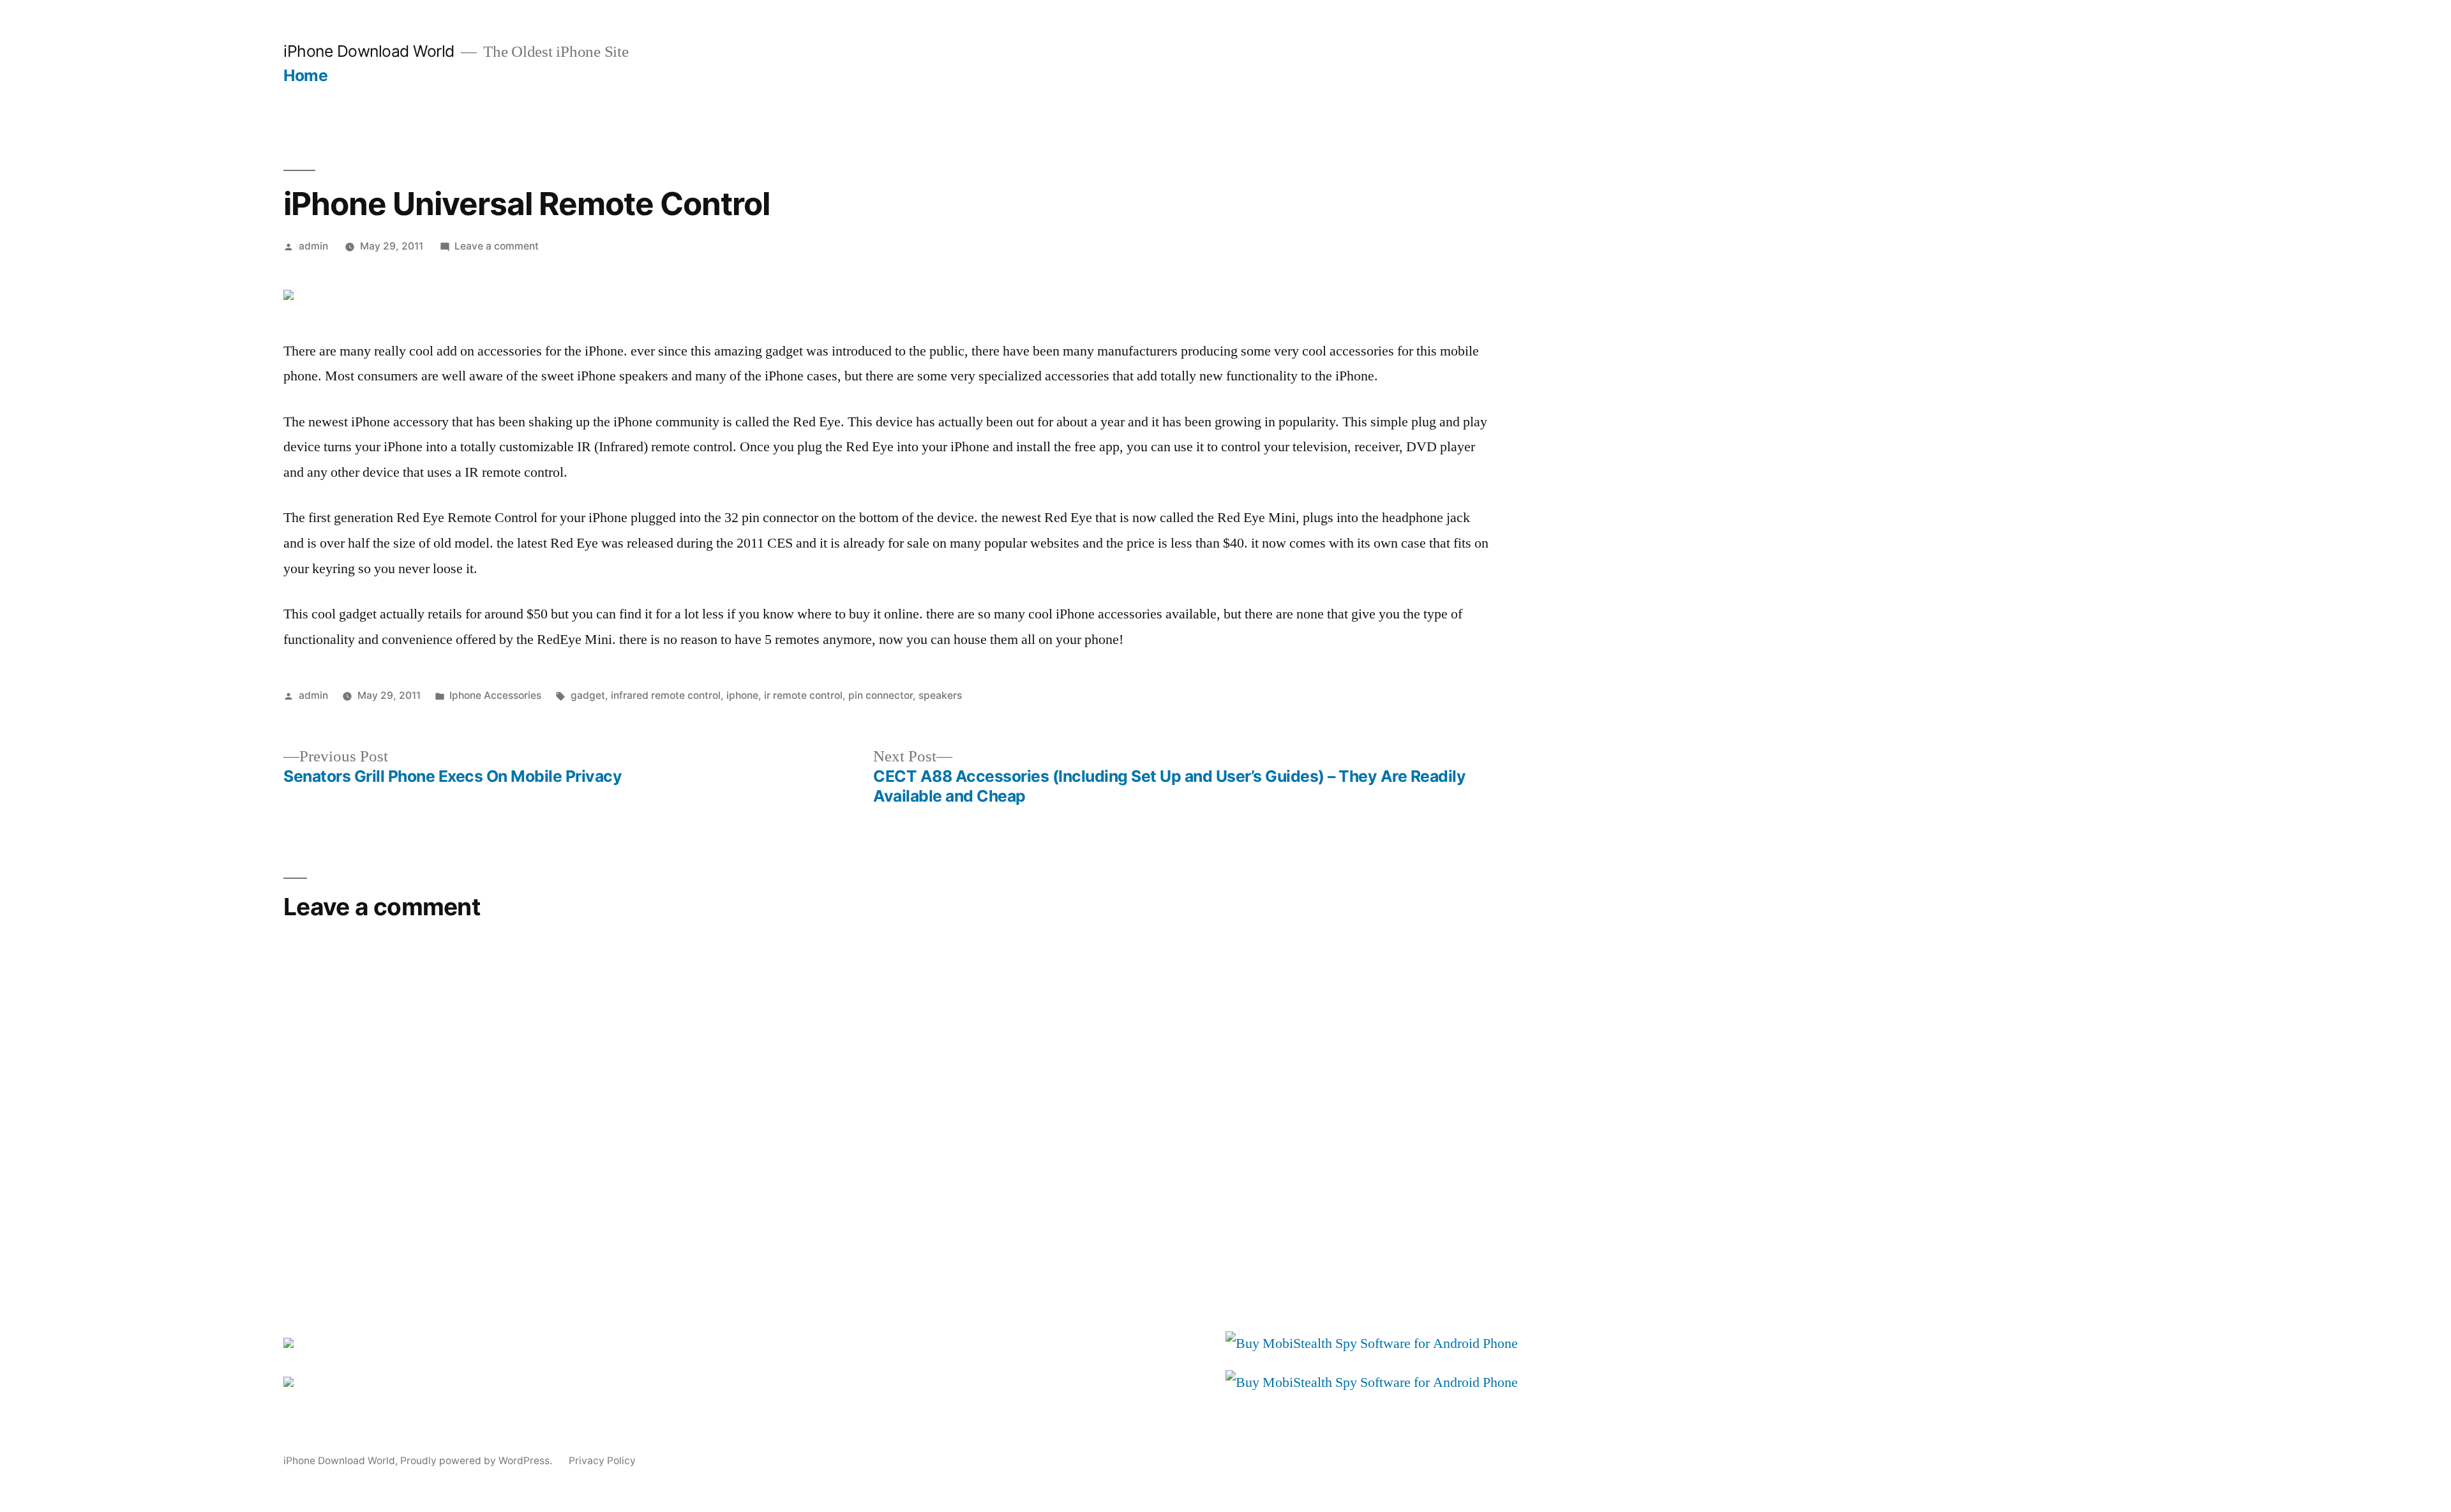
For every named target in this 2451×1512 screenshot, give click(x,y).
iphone (742, 695)
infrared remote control (666, 695)
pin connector (881, 695)
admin (313, 246)
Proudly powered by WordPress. (477, 1461)
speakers (940, 695)
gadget (588, 695)
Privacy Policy (602, 1461)
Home (305, 75)
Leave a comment (497, 246)
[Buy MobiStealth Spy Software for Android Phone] (1372, 1344)
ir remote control (803, 695)
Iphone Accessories (495, 695)
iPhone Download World (369, 51)
